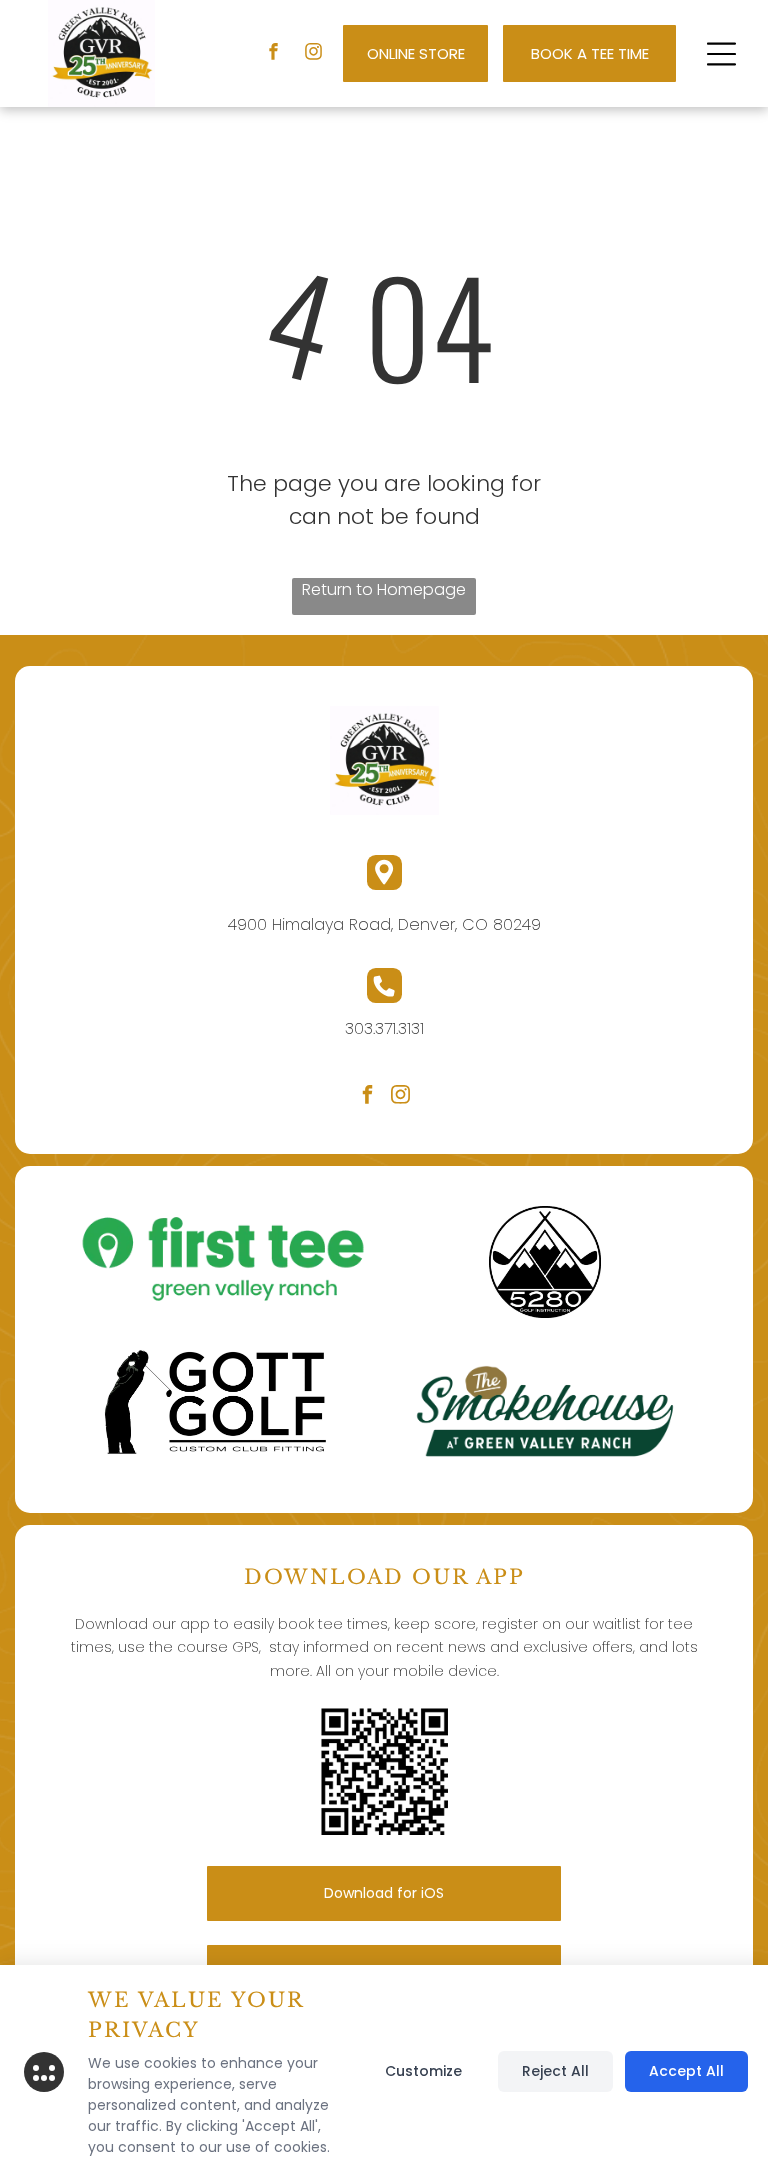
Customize (423, 2071)
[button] (721, 54)
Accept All (686, 2071)
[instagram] (313, 54)
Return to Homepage (384, 589)
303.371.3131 (384, 1028)
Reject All (555, 2071)
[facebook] (273, 54)
